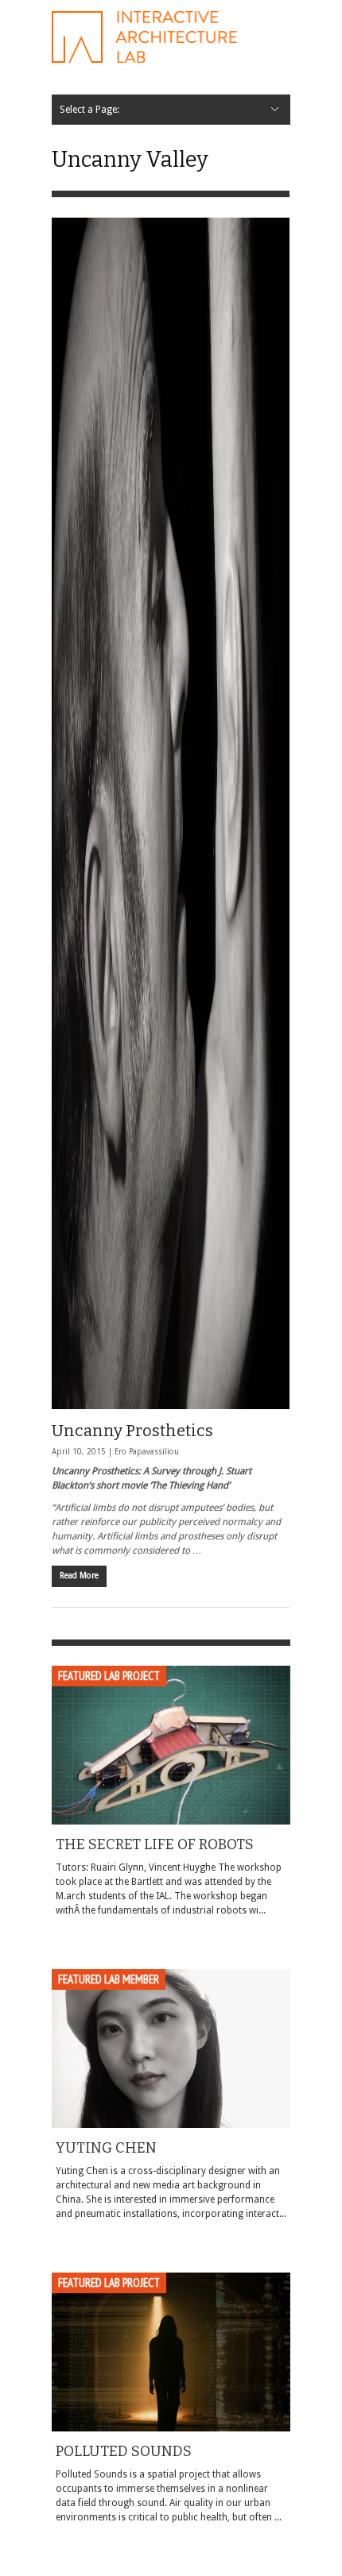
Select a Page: (89, 110)
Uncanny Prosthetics (132, 1431)
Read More (79, 1576)
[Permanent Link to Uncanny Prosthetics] (171, 813)
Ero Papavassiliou (147, 1452)
